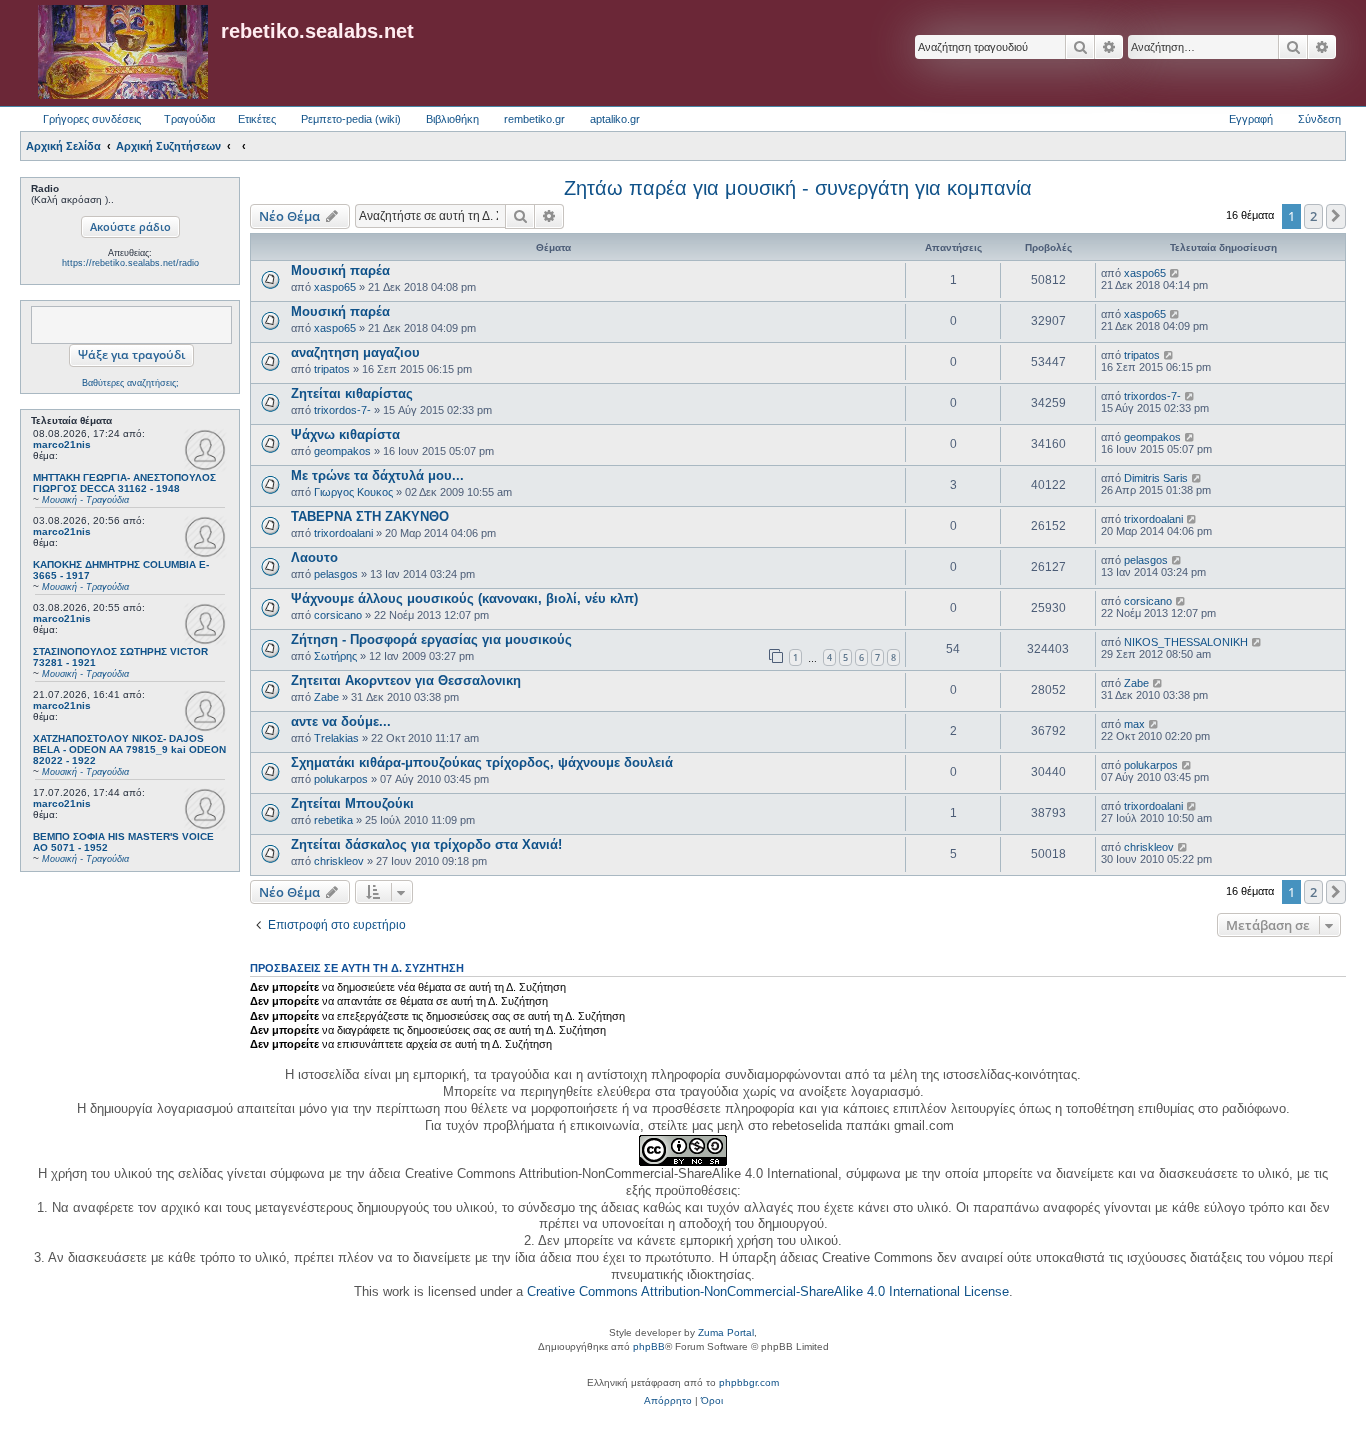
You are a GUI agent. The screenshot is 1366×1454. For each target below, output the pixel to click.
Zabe (326, 697)
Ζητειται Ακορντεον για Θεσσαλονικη (406, 680)
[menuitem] (668, 1401)
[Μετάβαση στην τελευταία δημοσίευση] (1175, 273)
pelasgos (336, 574)
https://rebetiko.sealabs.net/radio (130, 263)
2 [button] (1313, 216)
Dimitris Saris (1156, 478)
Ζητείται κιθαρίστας (352, 393)
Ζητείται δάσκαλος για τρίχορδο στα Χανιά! (426, 844)
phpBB (649, 1346)
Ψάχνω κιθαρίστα (345, 434)
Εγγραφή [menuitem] (1251, 119)
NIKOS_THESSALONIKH (1186, 642)
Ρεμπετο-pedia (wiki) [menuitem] (351, 119)
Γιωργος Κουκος (353, 492)
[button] (1336, 216)
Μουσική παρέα (340, 270)
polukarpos (341, 779)
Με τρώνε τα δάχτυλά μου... (377, 475)
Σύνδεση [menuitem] (1319, 119)
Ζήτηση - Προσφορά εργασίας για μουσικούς (431, 639)
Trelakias (336, 738)
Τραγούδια (189, 119)
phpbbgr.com (749, 1382)
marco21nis (62, 444)
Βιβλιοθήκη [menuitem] (452, 119)
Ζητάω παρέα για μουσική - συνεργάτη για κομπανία (798, 188)
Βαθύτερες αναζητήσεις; (130, 383)
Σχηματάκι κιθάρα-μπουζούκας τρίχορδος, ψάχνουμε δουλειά (482, 762)
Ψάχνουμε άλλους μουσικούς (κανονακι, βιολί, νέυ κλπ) (464, 598)
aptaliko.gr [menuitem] (615, 119)
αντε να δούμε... (341, 721)
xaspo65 (335, 287)
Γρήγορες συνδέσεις (92, 119)
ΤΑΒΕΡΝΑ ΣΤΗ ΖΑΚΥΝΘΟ (370, 516)
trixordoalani (343, 533)
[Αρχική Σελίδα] (123, 53)
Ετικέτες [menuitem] (257, 119)
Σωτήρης (335, 656)
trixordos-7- (342, 410)
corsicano (338, 615)
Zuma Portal (726, 1332)
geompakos (342, 451)
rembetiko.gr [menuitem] (534, 119)
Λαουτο (314, 557)
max (1134, 724)
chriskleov (339, 861)
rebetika (333, 820)
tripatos (332, 369)
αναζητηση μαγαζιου (355, 352)
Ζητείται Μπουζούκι (352, 803)
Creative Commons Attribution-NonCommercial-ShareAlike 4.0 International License (768, 1291)
